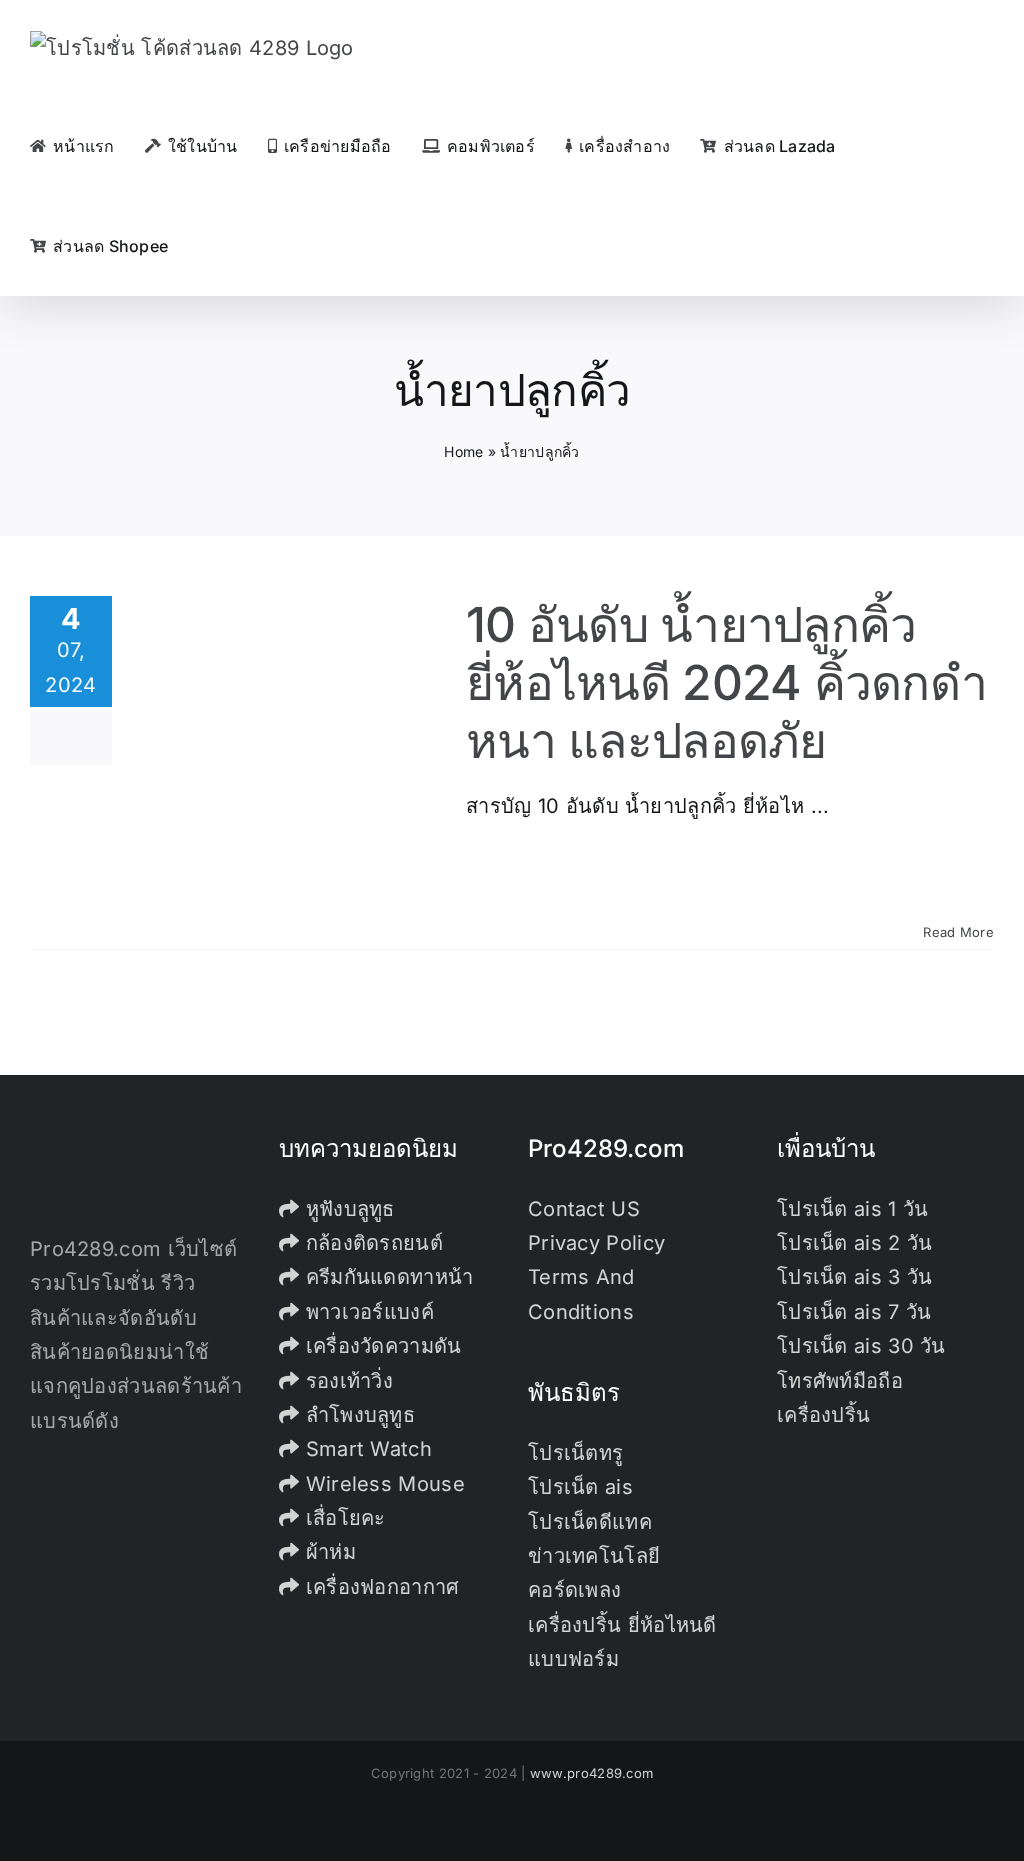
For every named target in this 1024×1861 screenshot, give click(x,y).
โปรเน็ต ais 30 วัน (861, 1346)
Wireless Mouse (382, 1484)
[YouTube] (95, 1507)
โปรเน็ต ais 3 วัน (855, 1277)
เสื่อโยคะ (342, 1518)
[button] (204, 246)
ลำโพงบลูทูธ (357, 1415)
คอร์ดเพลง (574, 1590)
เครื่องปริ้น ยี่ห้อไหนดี (622, 1625)
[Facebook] (36, 1507)
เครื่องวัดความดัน (380, 1346)
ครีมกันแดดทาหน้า (386, 1277)
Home (463, 451)
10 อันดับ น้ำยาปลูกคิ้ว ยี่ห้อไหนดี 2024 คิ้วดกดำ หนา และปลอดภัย (726, 682)
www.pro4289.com (592, 1773)
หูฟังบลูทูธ (346, 1209)
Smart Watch (365, 1449)
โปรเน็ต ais (580, 1487)
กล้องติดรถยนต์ (371, 1243)
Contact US (584, 1209)
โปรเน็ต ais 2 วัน (855, 1243)
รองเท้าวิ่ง (346, 1381)
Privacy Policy (596, 1243)
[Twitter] (66, 1507)
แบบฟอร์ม (573, 1659)
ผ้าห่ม (327, 1552)
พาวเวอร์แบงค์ (366, 1312)
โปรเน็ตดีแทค (590, 1522)
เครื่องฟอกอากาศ (379, 1587)
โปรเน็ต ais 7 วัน (854, 1312)
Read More (958, 932)
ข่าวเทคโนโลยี (594, 1556)
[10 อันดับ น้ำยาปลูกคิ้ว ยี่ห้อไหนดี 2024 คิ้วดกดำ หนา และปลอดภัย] (289, 756)
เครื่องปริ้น (823, 1415)
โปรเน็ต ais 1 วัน (853, 1209)
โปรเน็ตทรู (575, 1453)
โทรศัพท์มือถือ (840, 1381)
